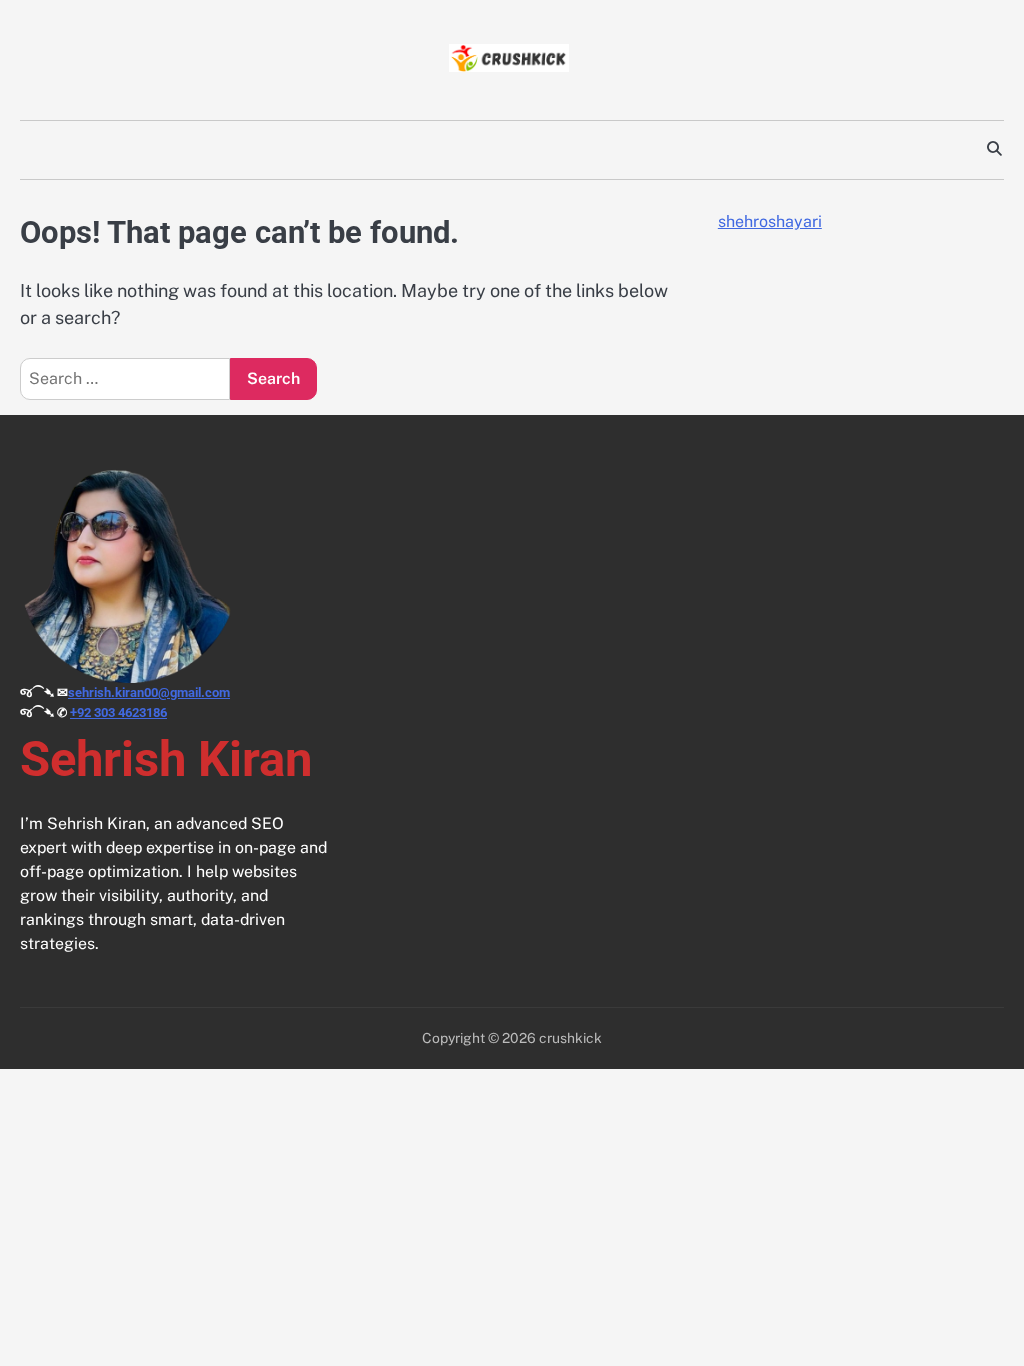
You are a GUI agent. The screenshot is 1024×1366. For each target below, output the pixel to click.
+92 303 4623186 (118, 712)
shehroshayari (770, 221)
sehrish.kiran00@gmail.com (149, 692)
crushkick (570, 1038)
